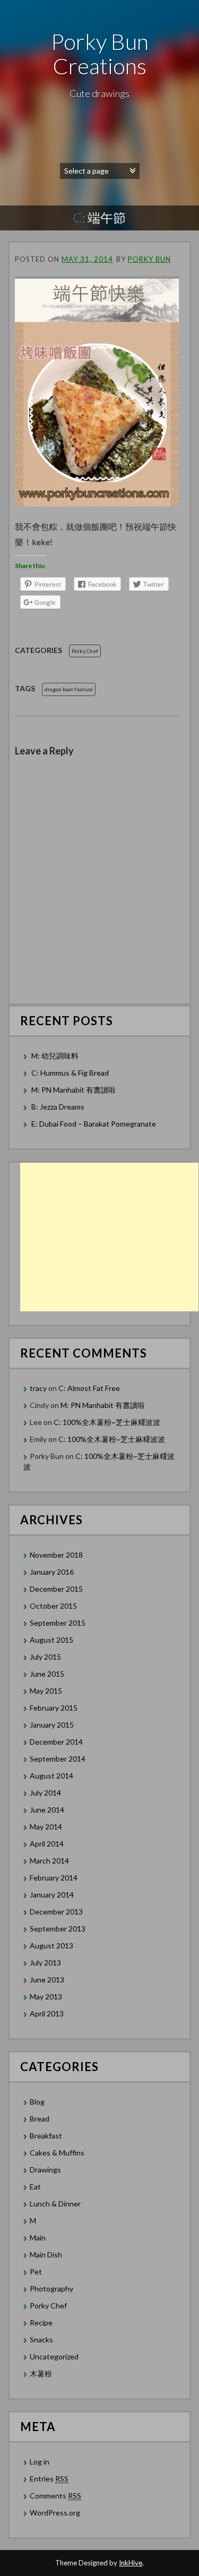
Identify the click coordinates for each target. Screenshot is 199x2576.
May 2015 (46, 1691)
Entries (49, 2479)
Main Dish (46, 2255)
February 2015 (54, 1708)
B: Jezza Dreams (59, 1107)
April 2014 (47, 1844)
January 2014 (52, 1895)
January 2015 (52, 1725)
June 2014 (47, 1810)
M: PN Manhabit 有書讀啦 (73, 1090)
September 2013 (58, 1929)
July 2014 (45, 1793)
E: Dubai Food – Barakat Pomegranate (94, 1124)
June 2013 (47, 1980)
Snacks (41, 2339)
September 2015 (58, 1623)
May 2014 (46, 1827)
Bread (40, 2119)
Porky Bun (149, 259)
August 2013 (51, 1946)
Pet (36, 2272)
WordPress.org (55, 2513)
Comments (55, 2496)
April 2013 (47, 2013)
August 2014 (51, 1776)
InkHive (131, 2563)
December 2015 (56, 1589)
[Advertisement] (109, 1237)
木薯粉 (41, 2373)
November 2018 (56, 1555)
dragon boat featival (69, 689)
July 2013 (45, 1963)
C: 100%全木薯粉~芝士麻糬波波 (107, 1422)
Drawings (45, 2170)
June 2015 (47, 1674)
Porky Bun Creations (100, 54)
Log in (40, 2462)
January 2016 (52, 1572)
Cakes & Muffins (57, 2153)
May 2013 (46, 1997)
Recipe (41, 2322)
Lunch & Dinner (55, 2204)
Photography (51, 2289)
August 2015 (51, 1640)
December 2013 (56, 1912)
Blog (37, 2102)
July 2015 (45, 1657)
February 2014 (54, 1878)
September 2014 (58, 1759)
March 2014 (49, 1861)
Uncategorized (54, 2356)
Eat (35, 2187)
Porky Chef (85, 651)
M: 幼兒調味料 (55, 1056)
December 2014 (56, 1742)
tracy (38, 1388)
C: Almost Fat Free (89, 1388)
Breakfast (46, 2136)
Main (38, 2238)
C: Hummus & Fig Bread (71, 1073)
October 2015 (53, 1606)
